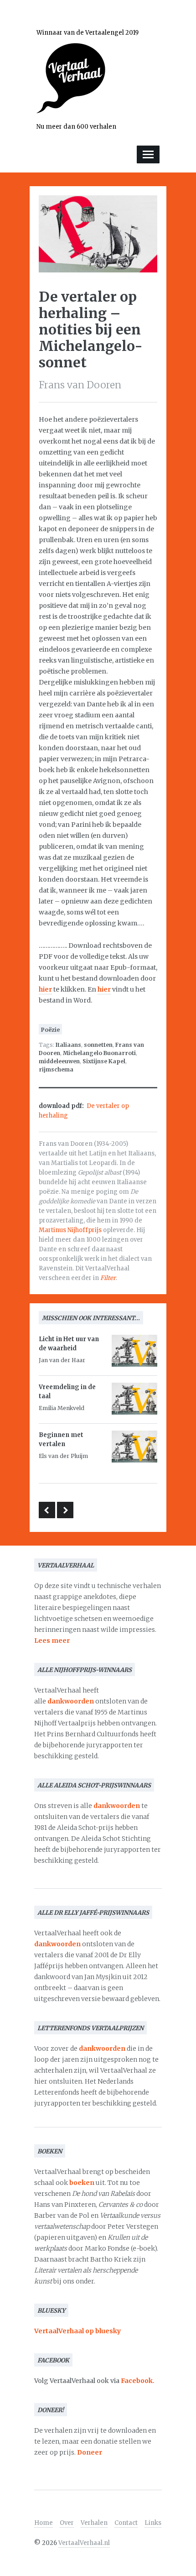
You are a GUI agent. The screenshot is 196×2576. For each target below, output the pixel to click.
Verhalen (94, 2523)
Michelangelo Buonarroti (99, 1053)
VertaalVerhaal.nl (84, 2543)
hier (45, 989)
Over (67, 2523)
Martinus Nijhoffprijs (70, 1230)
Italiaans (68, 1045)
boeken (82, 2183)
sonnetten (98, 1045)
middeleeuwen (59, 1061)
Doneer (90, 2452)
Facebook (137, 2381)
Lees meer (52, 1641)
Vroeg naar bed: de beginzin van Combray (65, 1510)
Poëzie (50, 1030)
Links (153, 2523)
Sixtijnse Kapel (104, 1061)
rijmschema (56, 1069)
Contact (126, 2523)
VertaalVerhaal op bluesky (77, 2331)
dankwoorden (71, 1701)
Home (44, 2523)
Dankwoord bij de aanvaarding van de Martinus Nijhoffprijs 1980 (47, 1510)
